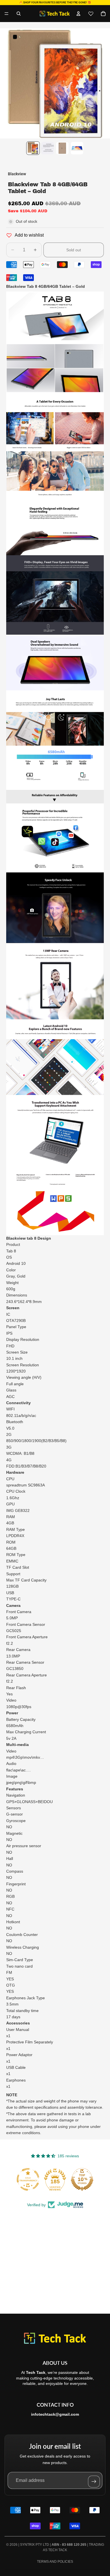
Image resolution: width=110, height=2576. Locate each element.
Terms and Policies (55, 2562)
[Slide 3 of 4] (62, 148)
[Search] (19, 14)
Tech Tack (58, 2550)
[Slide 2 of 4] (48, 148)
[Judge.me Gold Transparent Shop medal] (28, 2179)
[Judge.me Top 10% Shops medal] (82, 2179)
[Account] (78, 14)
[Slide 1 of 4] (33, 148)
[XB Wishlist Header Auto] (91, 14)
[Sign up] (94, 2482)
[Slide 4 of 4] (77, 148)
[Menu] (6, 14)
